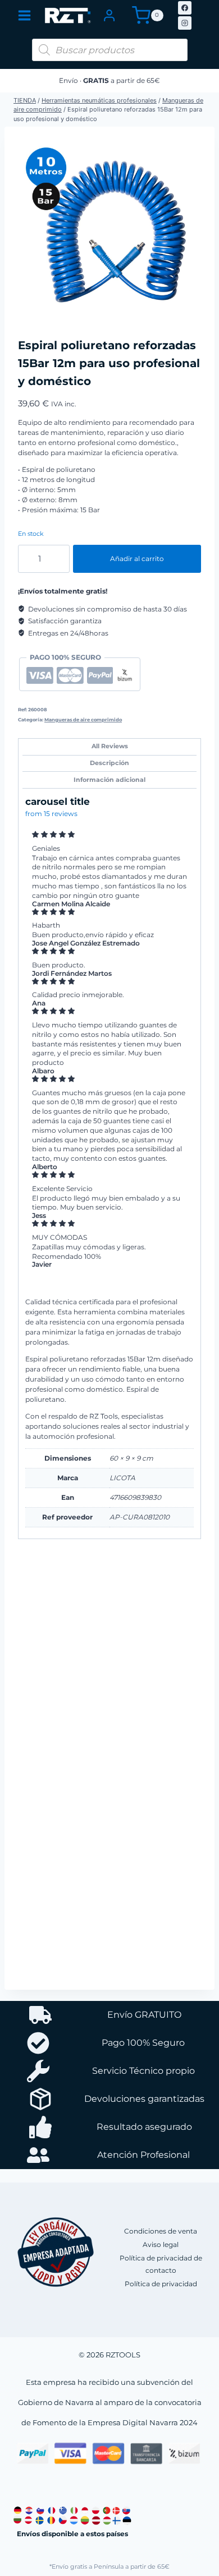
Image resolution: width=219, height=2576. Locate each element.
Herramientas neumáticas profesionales (99, 100)
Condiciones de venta (161, 2231)
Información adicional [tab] (109, 780)
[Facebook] (185, 8)
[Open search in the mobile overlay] (110, 50)
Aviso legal (161, 2244)
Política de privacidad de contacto (161, 2264)
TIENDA (25, 100)
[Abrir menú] (24, 15)
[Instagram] (185, 23)
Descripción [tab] (109, 763)
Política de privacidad (161, 2284)
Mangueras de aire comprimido (83, 720)
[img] (109, 835)
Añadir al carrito (137, 559)
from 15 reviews (51, 814)
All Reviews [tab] (110, 746)
